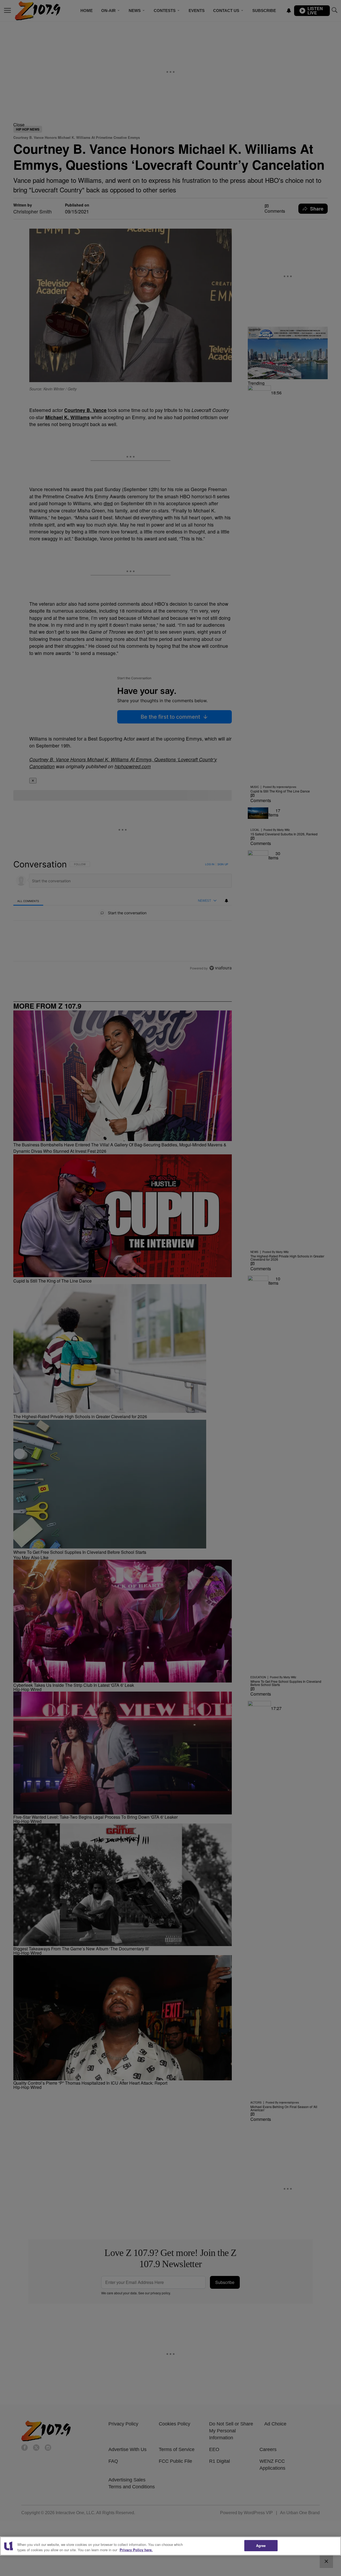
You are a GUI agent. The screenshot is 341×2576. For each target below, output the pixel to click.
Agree (261, 2545)
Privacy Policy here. (136, 2550)
